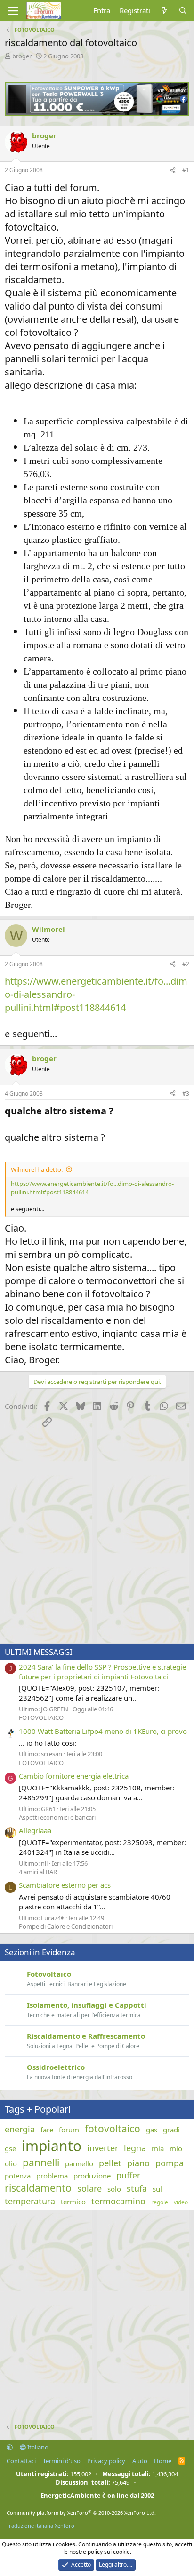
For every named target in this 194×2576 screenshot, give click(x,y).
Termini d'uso (62, 2461)
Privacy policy (106, 2461)
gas (152, 2130)
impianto (52, 2146)
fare (47, 2130)
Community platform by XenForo (81, 2513)
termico (73, 2202)
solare (89, 2188)
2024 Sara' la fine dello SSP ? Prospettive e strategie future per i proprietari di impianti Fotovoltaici (102, 1672)
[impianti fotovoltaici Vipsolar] (97, 113)
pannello (79, 2163)
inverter (103, 2148)
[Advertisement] (97, 1537)
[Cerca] (183, 11)
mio (176, 2148)
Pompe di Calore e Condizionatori (66, 1926)
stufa (137, 2188)
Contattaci (21, 2461)
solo (114, 2189)
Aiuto (140, 2461)
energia (20, 2129)
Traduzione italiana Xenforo (40, 2525)
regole (160, 2202)
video (181, 2202)
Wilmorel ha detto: (37, 1169)
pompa (170, 2163)
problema (52, 2176)
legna (135, 2148)
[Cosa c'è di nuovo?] (164, 11)
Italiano (37, 2447)
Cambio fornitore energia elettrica (74, 1776)
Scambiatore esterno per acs (65, 1885)
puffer (128, 2175)
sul (157, 2189)
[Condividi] (173, 171)
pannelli (41, 2163)
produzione (92, 2176)
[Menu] (13, 11)
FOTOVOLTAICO (41, 1717)
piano (138, 2163)
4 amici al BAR (38, 1872)
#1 (186, 170)
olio (11, 2163)
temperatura (30, 2201)
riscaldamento (38, 2188)
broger (22, 56)
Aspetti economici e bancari (57, 1817)
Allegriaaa (35, 1830)
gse (10, 2148)
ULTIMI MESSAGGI (39, 1652)
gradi (171, 2130)
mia (158, 2148)
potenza (18, 2176)
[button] (10, 2447)
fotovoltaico (113, 2129)
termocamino (118, 2201)
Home (163, 2461)
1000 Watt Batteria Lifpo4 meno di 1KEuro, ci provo (103, 1731)
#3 (186, 1093)
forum (69, 2130)
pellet (110, 2163)
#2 (186, 964)
